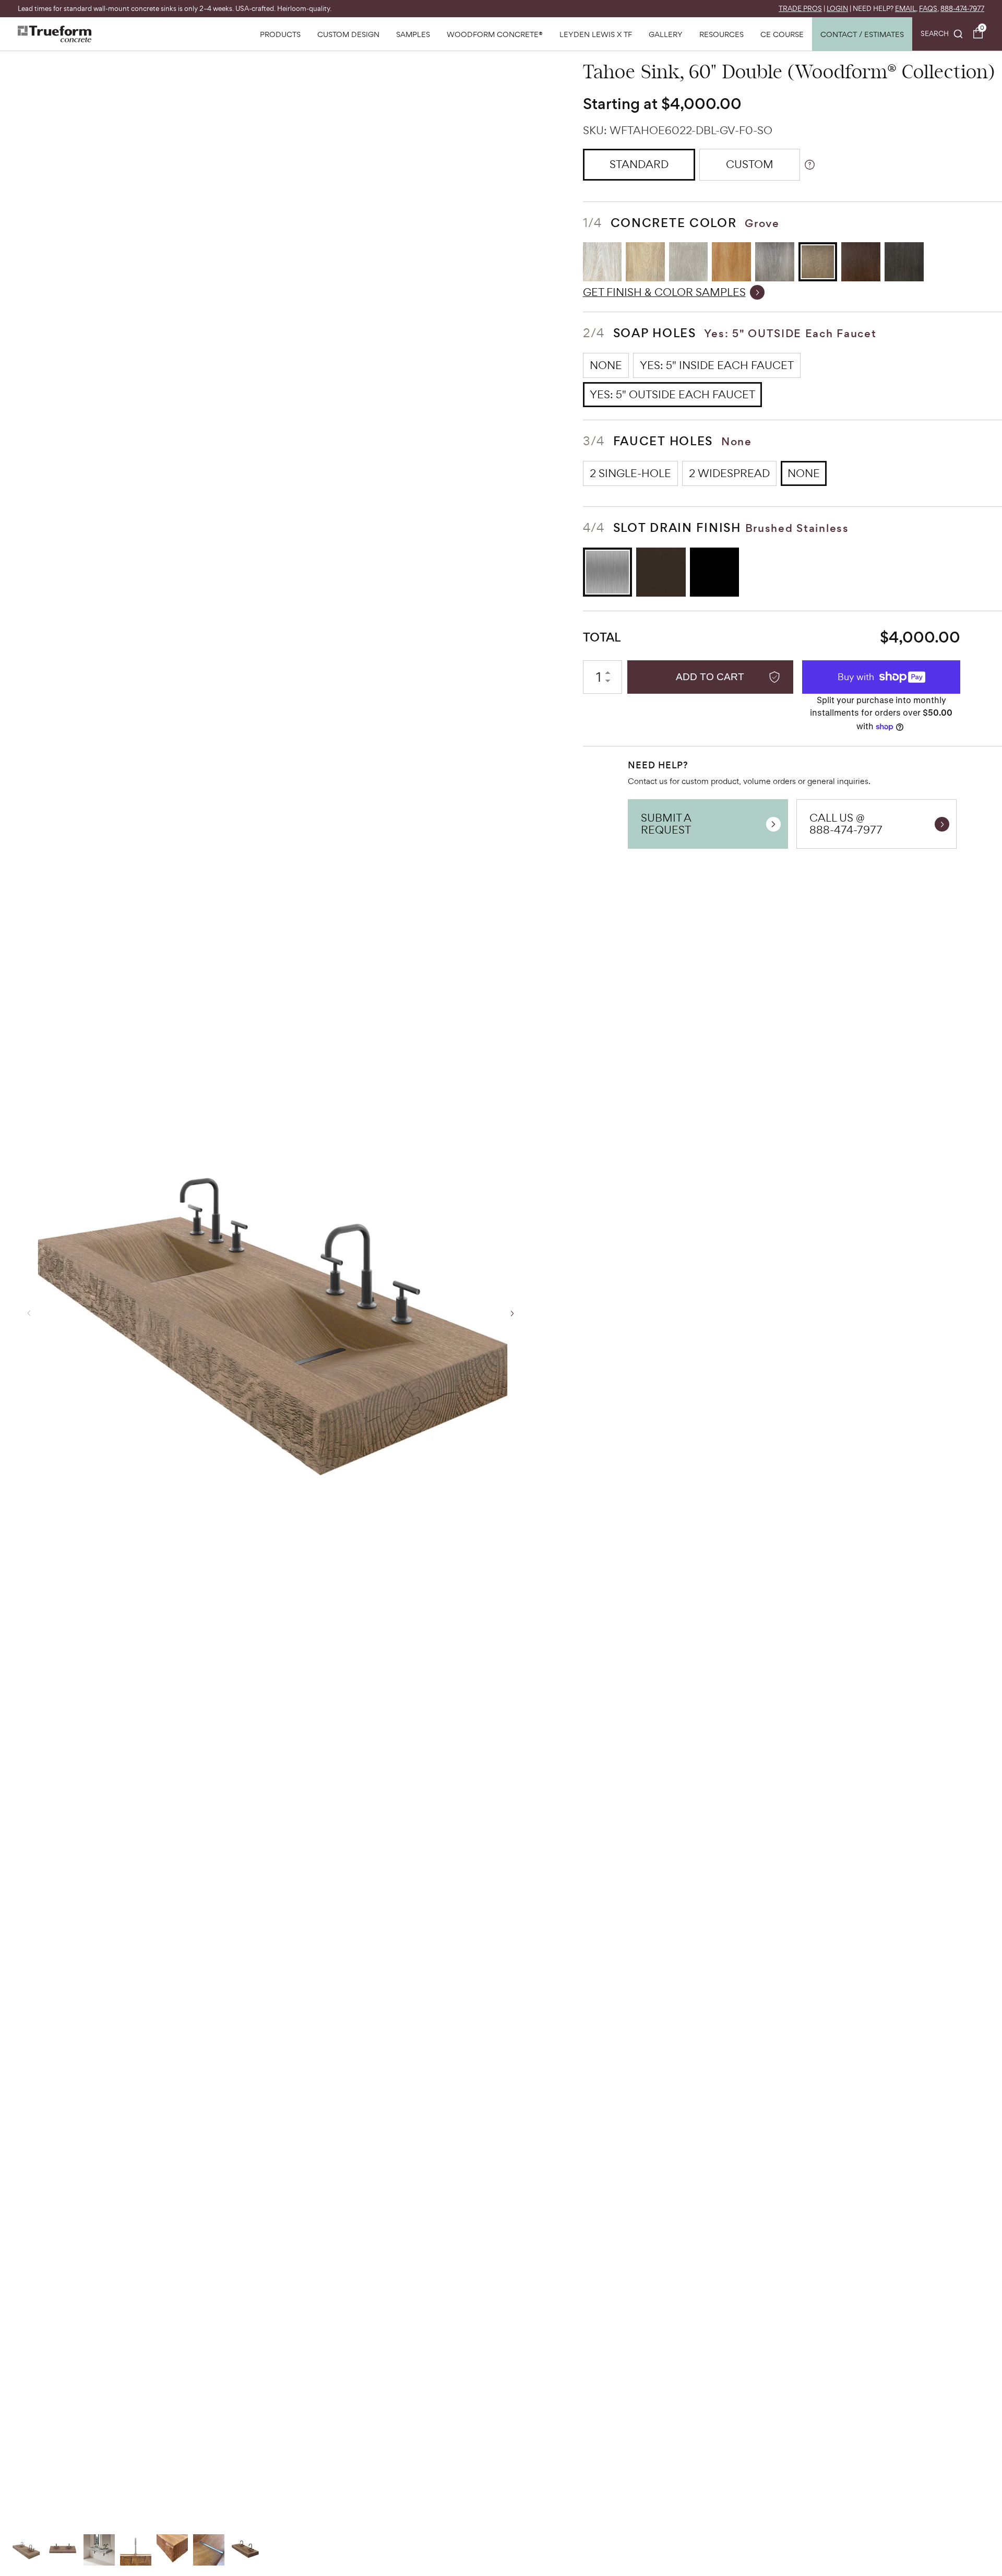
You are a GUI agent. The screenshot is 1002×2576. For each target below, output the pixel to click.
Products (280, 34)
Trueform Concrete (55, 34)
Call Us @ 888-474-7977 (846, 823)
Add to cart (710, 677)
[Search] (942, 34)
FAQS (928, 9)
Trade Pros (800, 9)
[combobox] (942, 34)
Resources (721, 34)
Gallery (666, 34)
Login (837, 9)
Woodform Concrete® (495, 34)
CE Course (782, 34)
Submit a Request (666, 823)
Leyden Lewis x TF (596, 34)
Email (905, 9)
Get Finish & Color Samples (664, 292)
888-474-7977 (962, 9)
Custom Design (348, 34)
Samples (413, 34)
